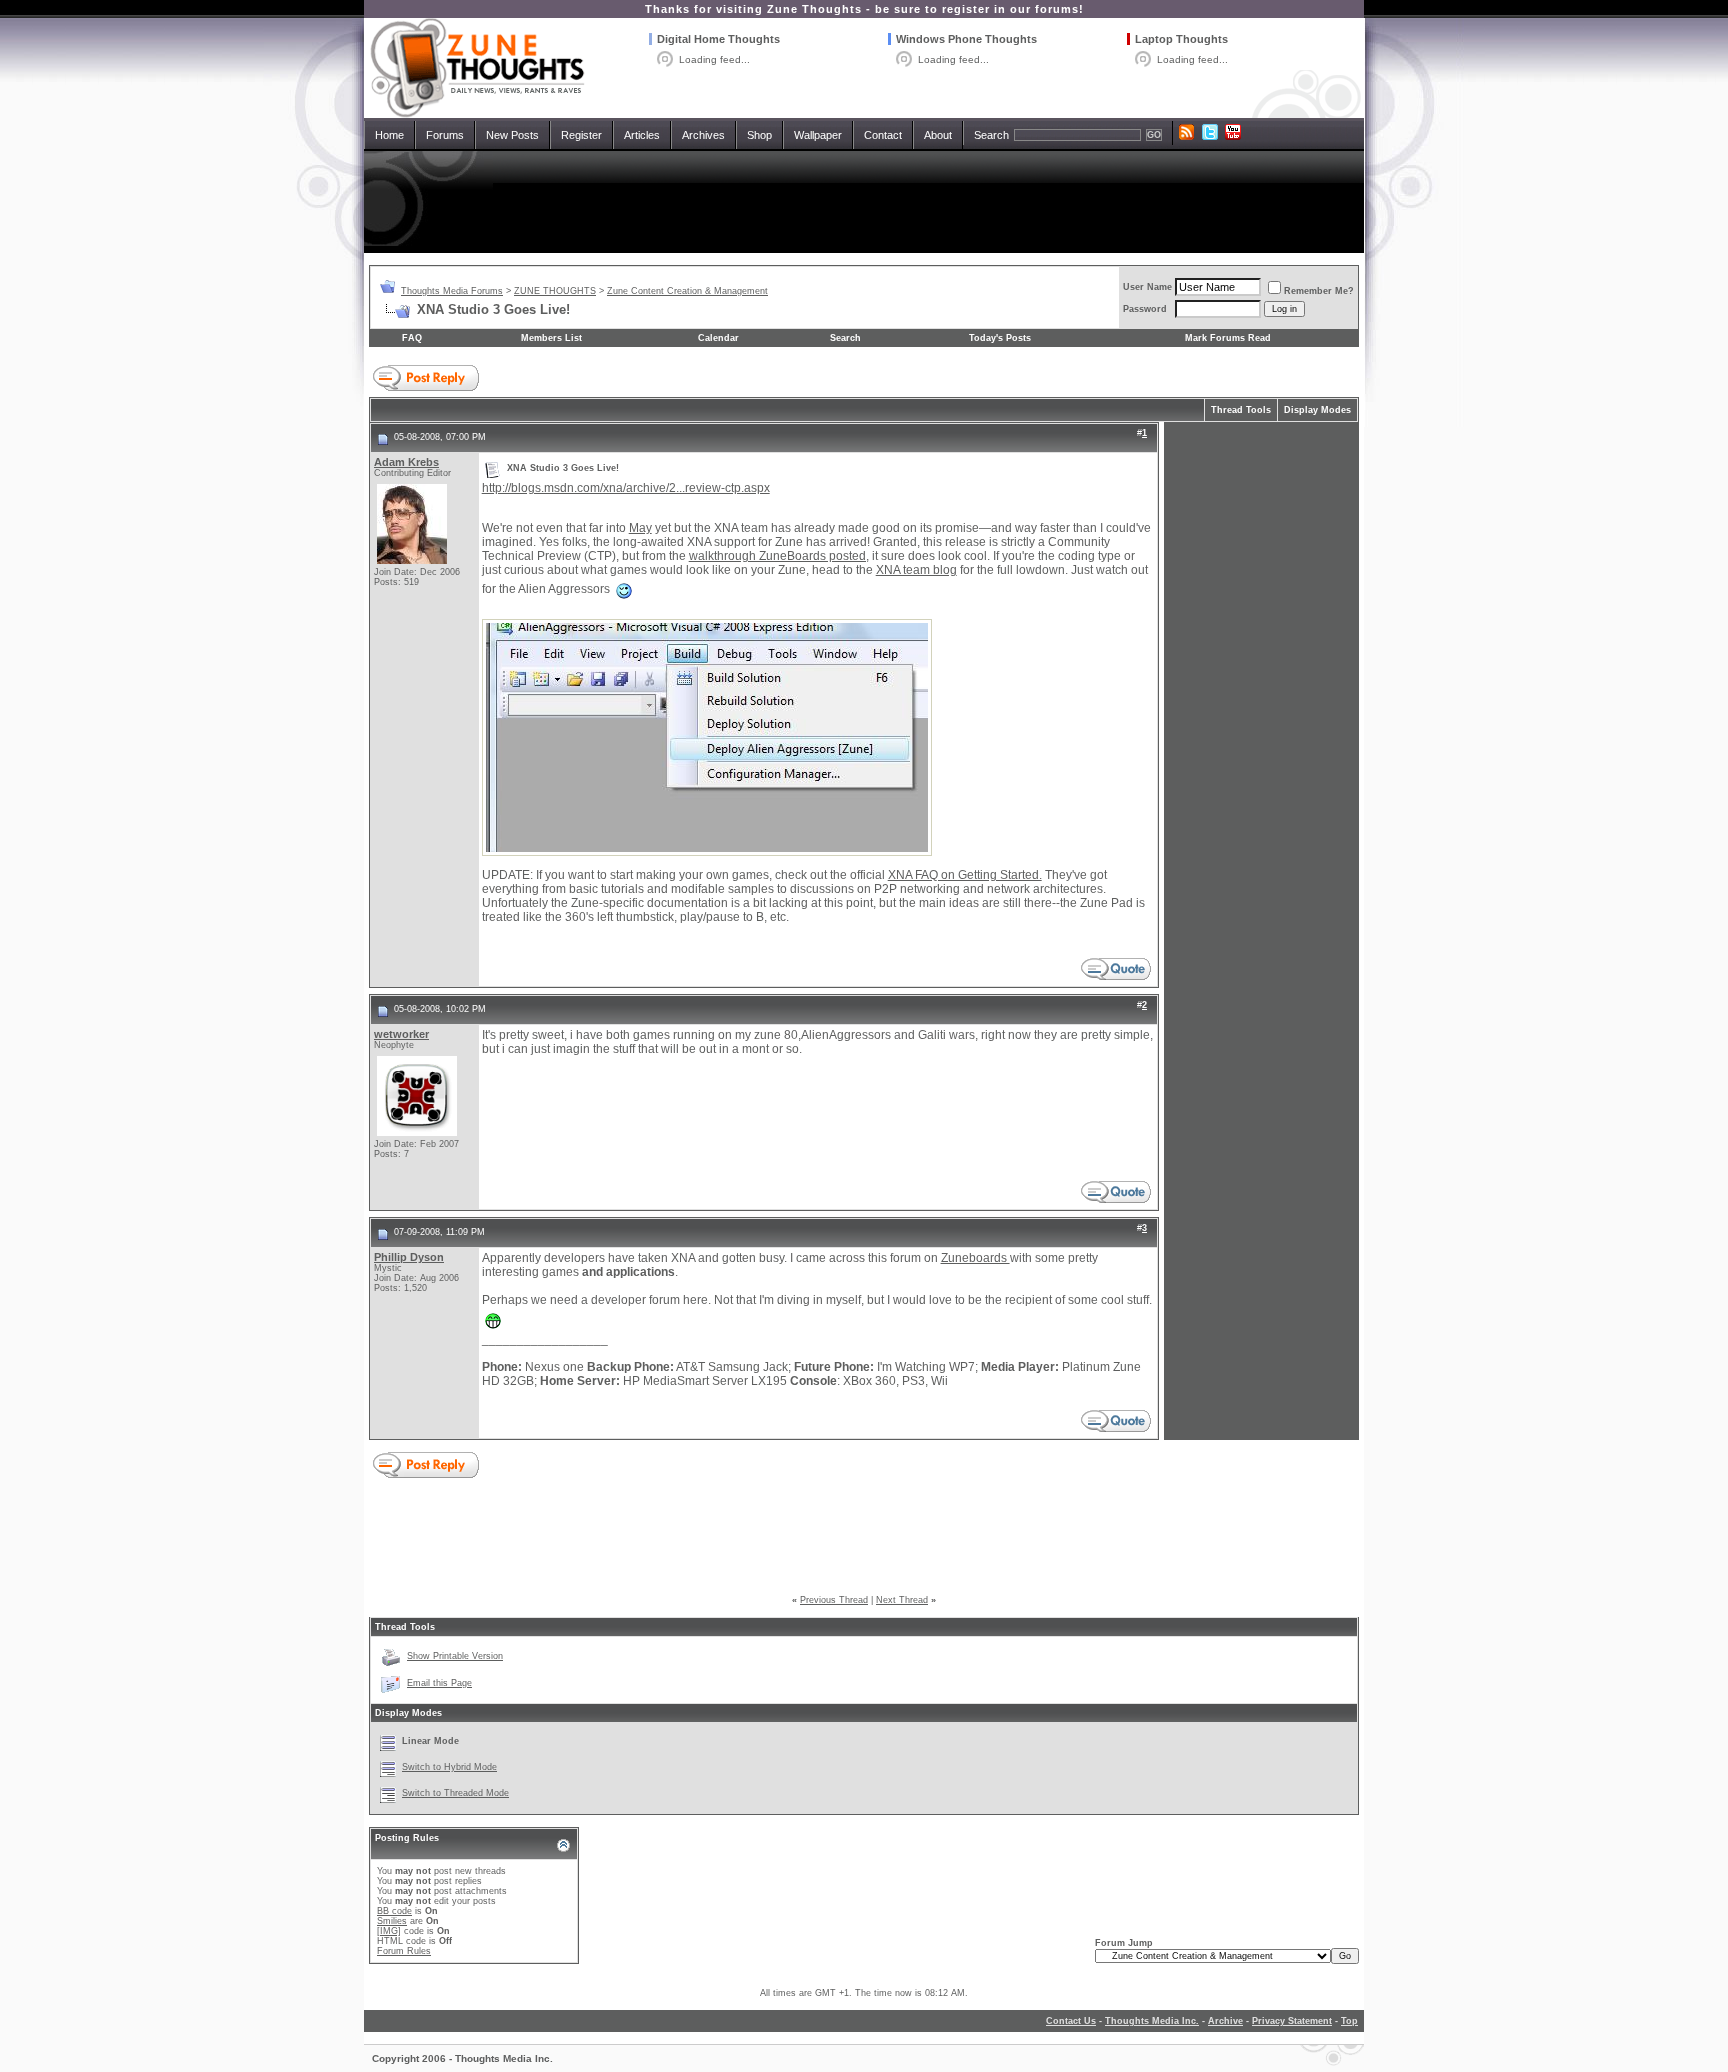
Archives (703, 135)
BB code (394, 1911)
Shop (759, 135)
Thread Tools (1241, 410)
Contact (883, 135)
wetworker (401, 1034)
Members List (551, 338)
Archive (1225, 2021)
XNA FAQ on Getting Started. (965, 875)
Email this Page (439, 1683)
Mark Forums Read (1228, 338)
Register (581, 135)
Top (1349, 2021)
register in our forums (1010, 9)
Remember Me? (1319, 291)
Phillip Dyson (409, 1257)
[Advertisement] (864, 202)
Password (1145, 309)
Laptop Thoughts (1181, 39)
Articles (642, 135)
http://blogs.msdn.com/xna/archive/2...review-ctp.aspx (626, 488)
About (938, 135)
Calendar (718, 338)
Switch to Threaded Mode (455, 1793)
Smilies (392, 1921)
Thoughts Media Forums (452, 291)
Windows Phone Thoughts (966, 39)
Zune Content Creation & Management (687, 291)
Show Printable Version (455, 1656)
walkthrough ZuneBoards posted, (779, 556)
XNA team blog (916, 570)
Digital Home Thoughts (718, 39)
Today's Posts (1000, 338)
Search (991, 135)
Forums (445, 135)
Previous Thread (834, 1600)
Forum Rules (404, 1951)
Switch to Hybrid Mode (449, 1767)
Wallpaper (818, 135)
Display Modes (1317, 410)
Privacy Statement (1292, 2021)
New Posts (512, 135)
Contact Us (1071, 2021)
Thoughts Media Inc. (1152, 2021)
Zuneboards (975, 1258)
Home (389, 135)
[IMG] (389, 1931)
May (640, 528)
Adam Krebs (406, 462)
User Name (1147, 287)
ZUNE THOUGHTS (555, 291)
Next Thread (902, 1600)
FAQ (412, 338)
